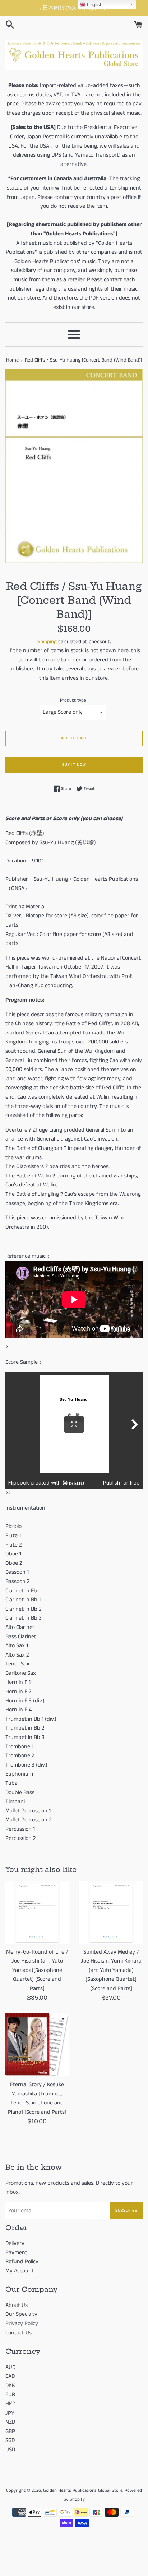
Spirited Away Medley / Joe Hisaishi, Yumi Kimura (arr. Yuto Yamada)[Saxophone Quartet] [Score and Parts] (111, 1970)
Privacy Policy (22, 2324)
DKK (10, 2386)
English (94, 4)
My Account (20, 2271)
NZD (10, 2422)
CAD (10, 2376)
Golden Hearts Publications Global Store (83, 2490)
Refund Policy (22, 2262)
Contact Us (18, 2333)
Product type (73, 700)
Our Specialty (21, 2314)
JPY (10, 2413)
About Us (17, 2305)
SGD (10, 2440)
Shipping (47, 642)
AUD (10, 2367)
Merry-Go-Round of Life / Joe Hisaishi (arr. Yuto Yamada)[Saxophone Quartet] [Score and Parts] (37, 1970)
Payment (16, 2253)
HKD (10, 2404)
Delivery (15, 2243)
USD (10, 2450)
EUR (10, 2395)
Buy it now (74, 765)
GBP (10, 2431)
